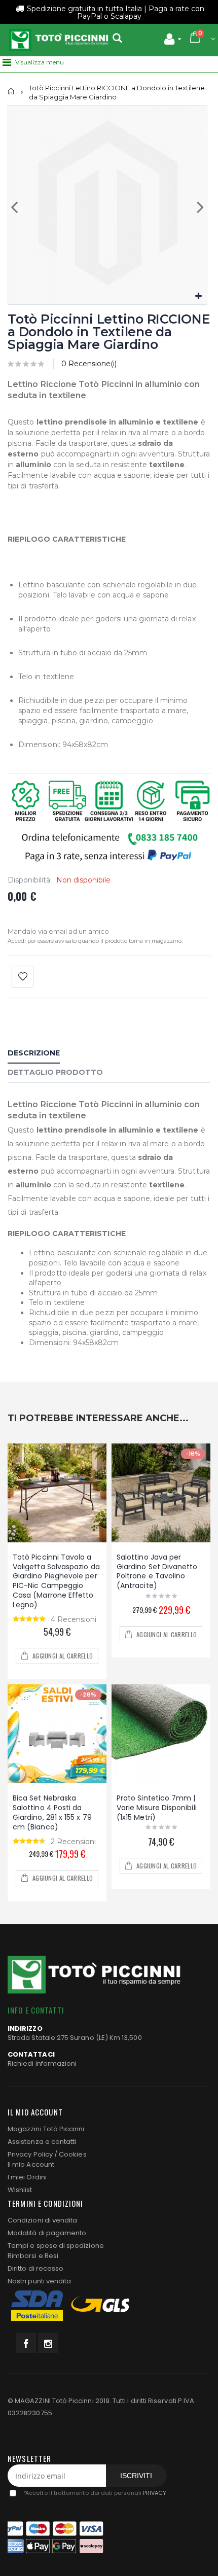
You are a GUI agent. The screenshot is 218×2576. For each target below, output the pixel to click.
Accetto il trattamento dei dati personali (95, 2493)
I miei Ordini (27, 2177)
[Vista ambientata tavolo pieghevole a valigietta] (57, 1493)
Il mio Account (31, 2164)
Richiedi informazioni (42, 2063)
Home (11, 92)
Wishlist (20, 2190)
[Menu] (7, 62)
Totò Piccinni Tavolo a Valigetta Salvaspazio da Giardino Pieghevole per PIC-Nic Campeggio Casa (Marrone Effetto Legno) (56, 1581)
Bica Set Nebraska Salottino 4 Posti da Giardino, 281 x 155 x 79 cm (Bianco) (52, 1812)
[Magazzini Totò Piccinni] (58, 40)
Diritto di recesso (35, 2268)
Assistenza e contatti (42, 2142)
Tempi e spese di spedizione (56, 2246)
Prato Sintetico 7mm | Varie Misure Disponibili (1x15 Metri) (157, 1808)
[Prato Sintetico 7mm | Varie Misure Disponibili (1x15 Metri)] (161, 1734)
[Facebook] (26, 2343)
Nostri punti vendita (39, 2281)
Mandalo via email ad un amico (58, 931)
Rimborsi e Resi (33, 2256)
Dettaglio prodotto (55, 1072)
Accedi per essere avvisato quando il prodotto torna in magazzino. (95, 941)
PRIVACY (155, 2493)
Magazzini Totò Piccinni (46, 2129)
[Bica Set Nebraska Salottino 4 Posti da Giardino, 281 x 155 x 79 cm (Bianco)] (57, 1734)
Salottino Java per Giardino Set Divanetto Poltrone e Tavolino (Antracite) (157, 1572)
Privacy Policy (30, 2154)
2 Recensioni (73, 1842)
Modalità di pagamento (47, 2233)
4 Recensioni (74, 1619)
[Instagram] (48, 2343)
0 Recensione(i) (89, 364)
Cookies (72, 2154)
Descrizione (34, 1053)
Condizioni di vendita (42, 2220)
